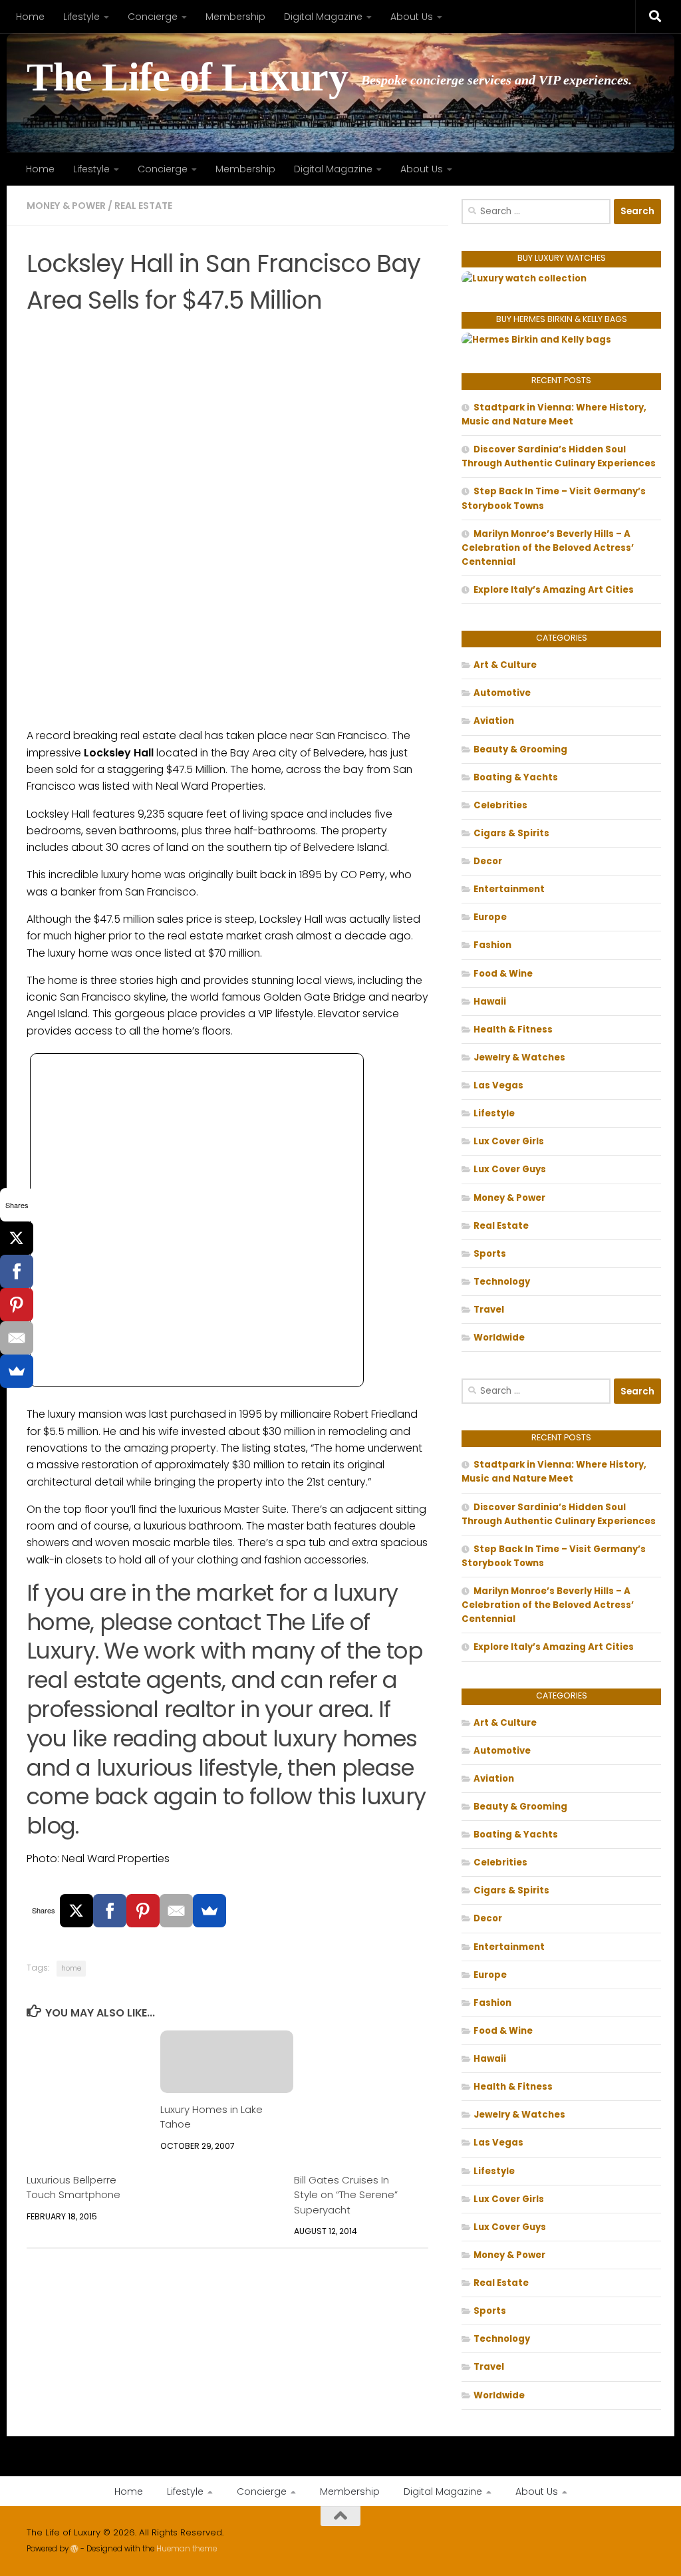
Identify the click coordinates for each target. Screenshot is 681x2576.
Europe (490, 917)
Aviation (494, 721)
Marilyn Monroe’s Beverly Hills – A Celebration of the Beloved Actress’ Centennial (548, 548)
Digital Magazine (323, 17)
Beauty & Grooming (520, 749)
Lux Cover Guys (510, 1169)
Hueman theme (187, 2549)
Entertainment (509, 889)
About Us (412, 17)
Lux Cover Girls (509, 1141)
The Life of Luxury (187, 78)
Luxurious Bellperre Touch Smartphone (73, 2187)
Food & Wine (503, 974)
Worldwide (499, 1338)
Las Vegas (498, 1085)
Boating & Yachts (516, 777)
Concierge (153, 17)
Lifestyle (81, 17)
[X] (76, 1911)
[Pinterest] (143, 1911)
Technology (502, 1282)
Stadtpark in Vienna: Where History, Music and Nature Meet (554, 414)
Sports (490, 1254)
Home (30, 17)
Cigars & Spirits (511, 833)
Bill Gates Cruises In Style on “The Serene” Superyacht (346, 2195)
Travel (489, 1310)
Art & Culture (505, 665)
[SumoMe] (209, 1911)
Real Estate (143, 206)
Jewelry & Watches (519, 1057)
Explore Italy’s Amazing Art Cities (554, 590)
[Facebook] (110, 1911)
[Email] (176, 1911)
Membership (235, 17)
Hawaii (490, 1002)
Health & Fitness (513, 1030)
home (71, 1968)
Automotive (502, 693)
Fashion (492, 945)
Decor (488, 861)
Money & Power (66, 206)
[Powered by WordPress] (74, 2549)
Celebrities (500, 805)
